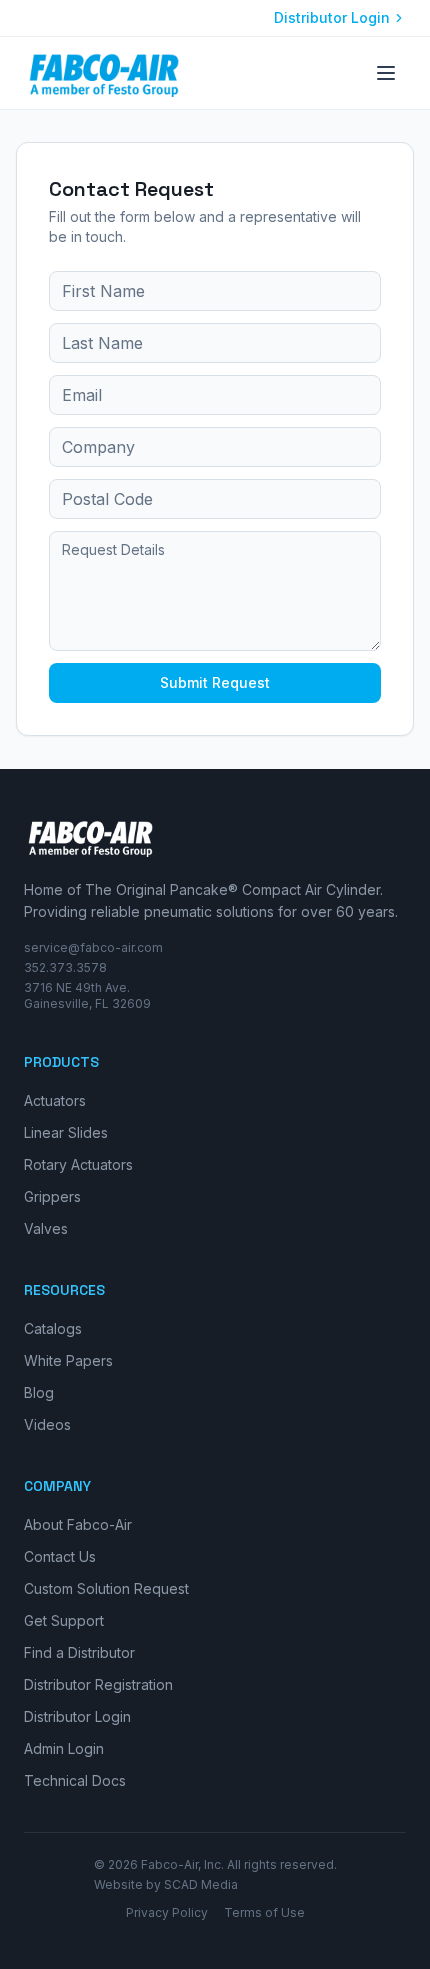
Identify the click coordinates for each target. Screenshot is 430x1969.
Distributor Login (332, 17)
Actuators (55, 1100)
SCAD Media (201, 1884)
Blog (39, 1392)
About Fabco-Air (78, 1524)
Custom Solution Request (106, 1588)
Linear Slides (66, 1132)
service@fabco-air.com (93, 947)
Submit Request (215, 682)
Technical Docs (75, 1780)
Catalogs (53, 1328)
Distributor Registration (98, 1684)
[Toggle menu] (386, 73)
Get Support (64, 1620)
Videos (47, 1424)
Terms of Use (264, 1912)
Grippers (52, 1196)
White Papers (68, 1360)
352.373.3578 (65, 967)
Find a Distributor (79, 1652)
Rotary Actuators (78, 1164)
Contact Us (60, 1556)
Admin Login (64, 1748)
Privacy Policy (167, 1912)
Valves (46, 1228)
